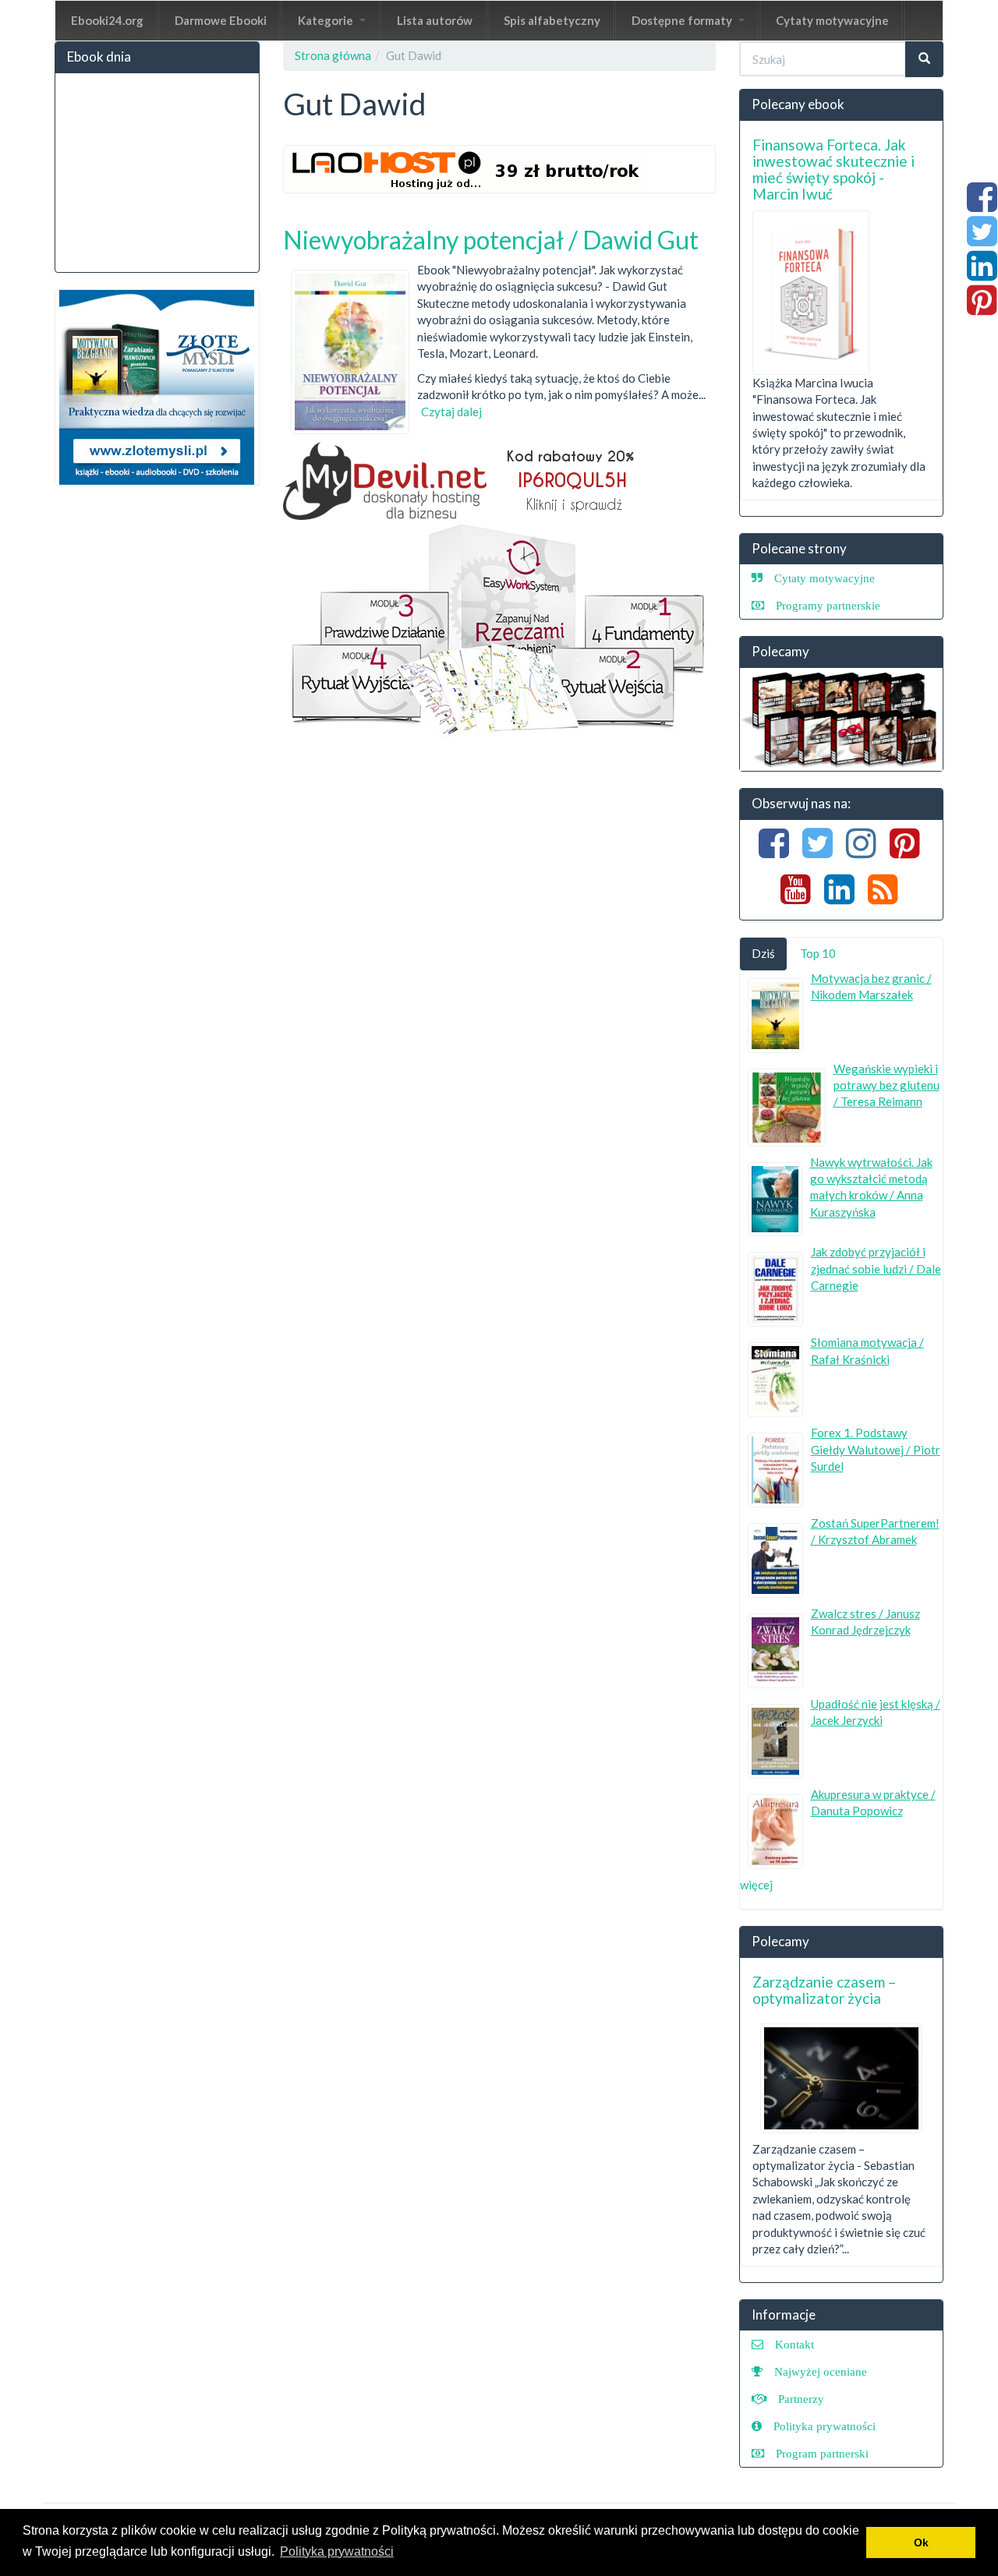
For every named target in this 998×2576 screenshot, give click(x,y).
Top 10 (818, 953)
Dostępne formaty (683, 20)
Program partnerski (822, 2453)
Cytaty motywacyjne (832, 20)
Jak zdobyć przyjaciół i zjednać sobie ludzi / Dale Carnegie (876, 1269)
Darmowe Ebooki (221, 20)
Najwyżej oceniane (821, 2371)
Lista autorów (435, 20)
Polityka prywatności (825, 2426)
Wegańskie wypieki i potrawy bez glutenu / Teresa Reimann (887, 1085)
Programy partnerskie (828, 605)
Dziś (763, 953)
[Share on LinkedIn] (982, 274)
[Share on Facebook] (982, 205)
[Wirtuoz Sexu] (842, 719)
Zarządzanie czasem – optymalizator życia (824, 1990)
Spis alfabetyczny (552, 20)
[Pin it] (982, 308)
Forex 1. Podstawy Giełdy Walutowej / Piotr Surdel (876, 1449)
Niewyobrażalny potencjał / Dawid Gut (491, 240)
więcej (756, 1885)
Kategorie (327, 20)
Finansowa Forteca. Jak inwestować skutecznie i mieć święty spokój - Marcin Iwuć (833, 169)
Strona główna (333, 55)
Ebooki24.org (107, 20)
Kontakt (795, 2344)
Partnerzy (801, 2399)
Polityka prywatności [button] (337, 2551)
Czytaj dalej (451, 412)
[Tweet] (982, 239)
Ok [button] (921, 2542)
